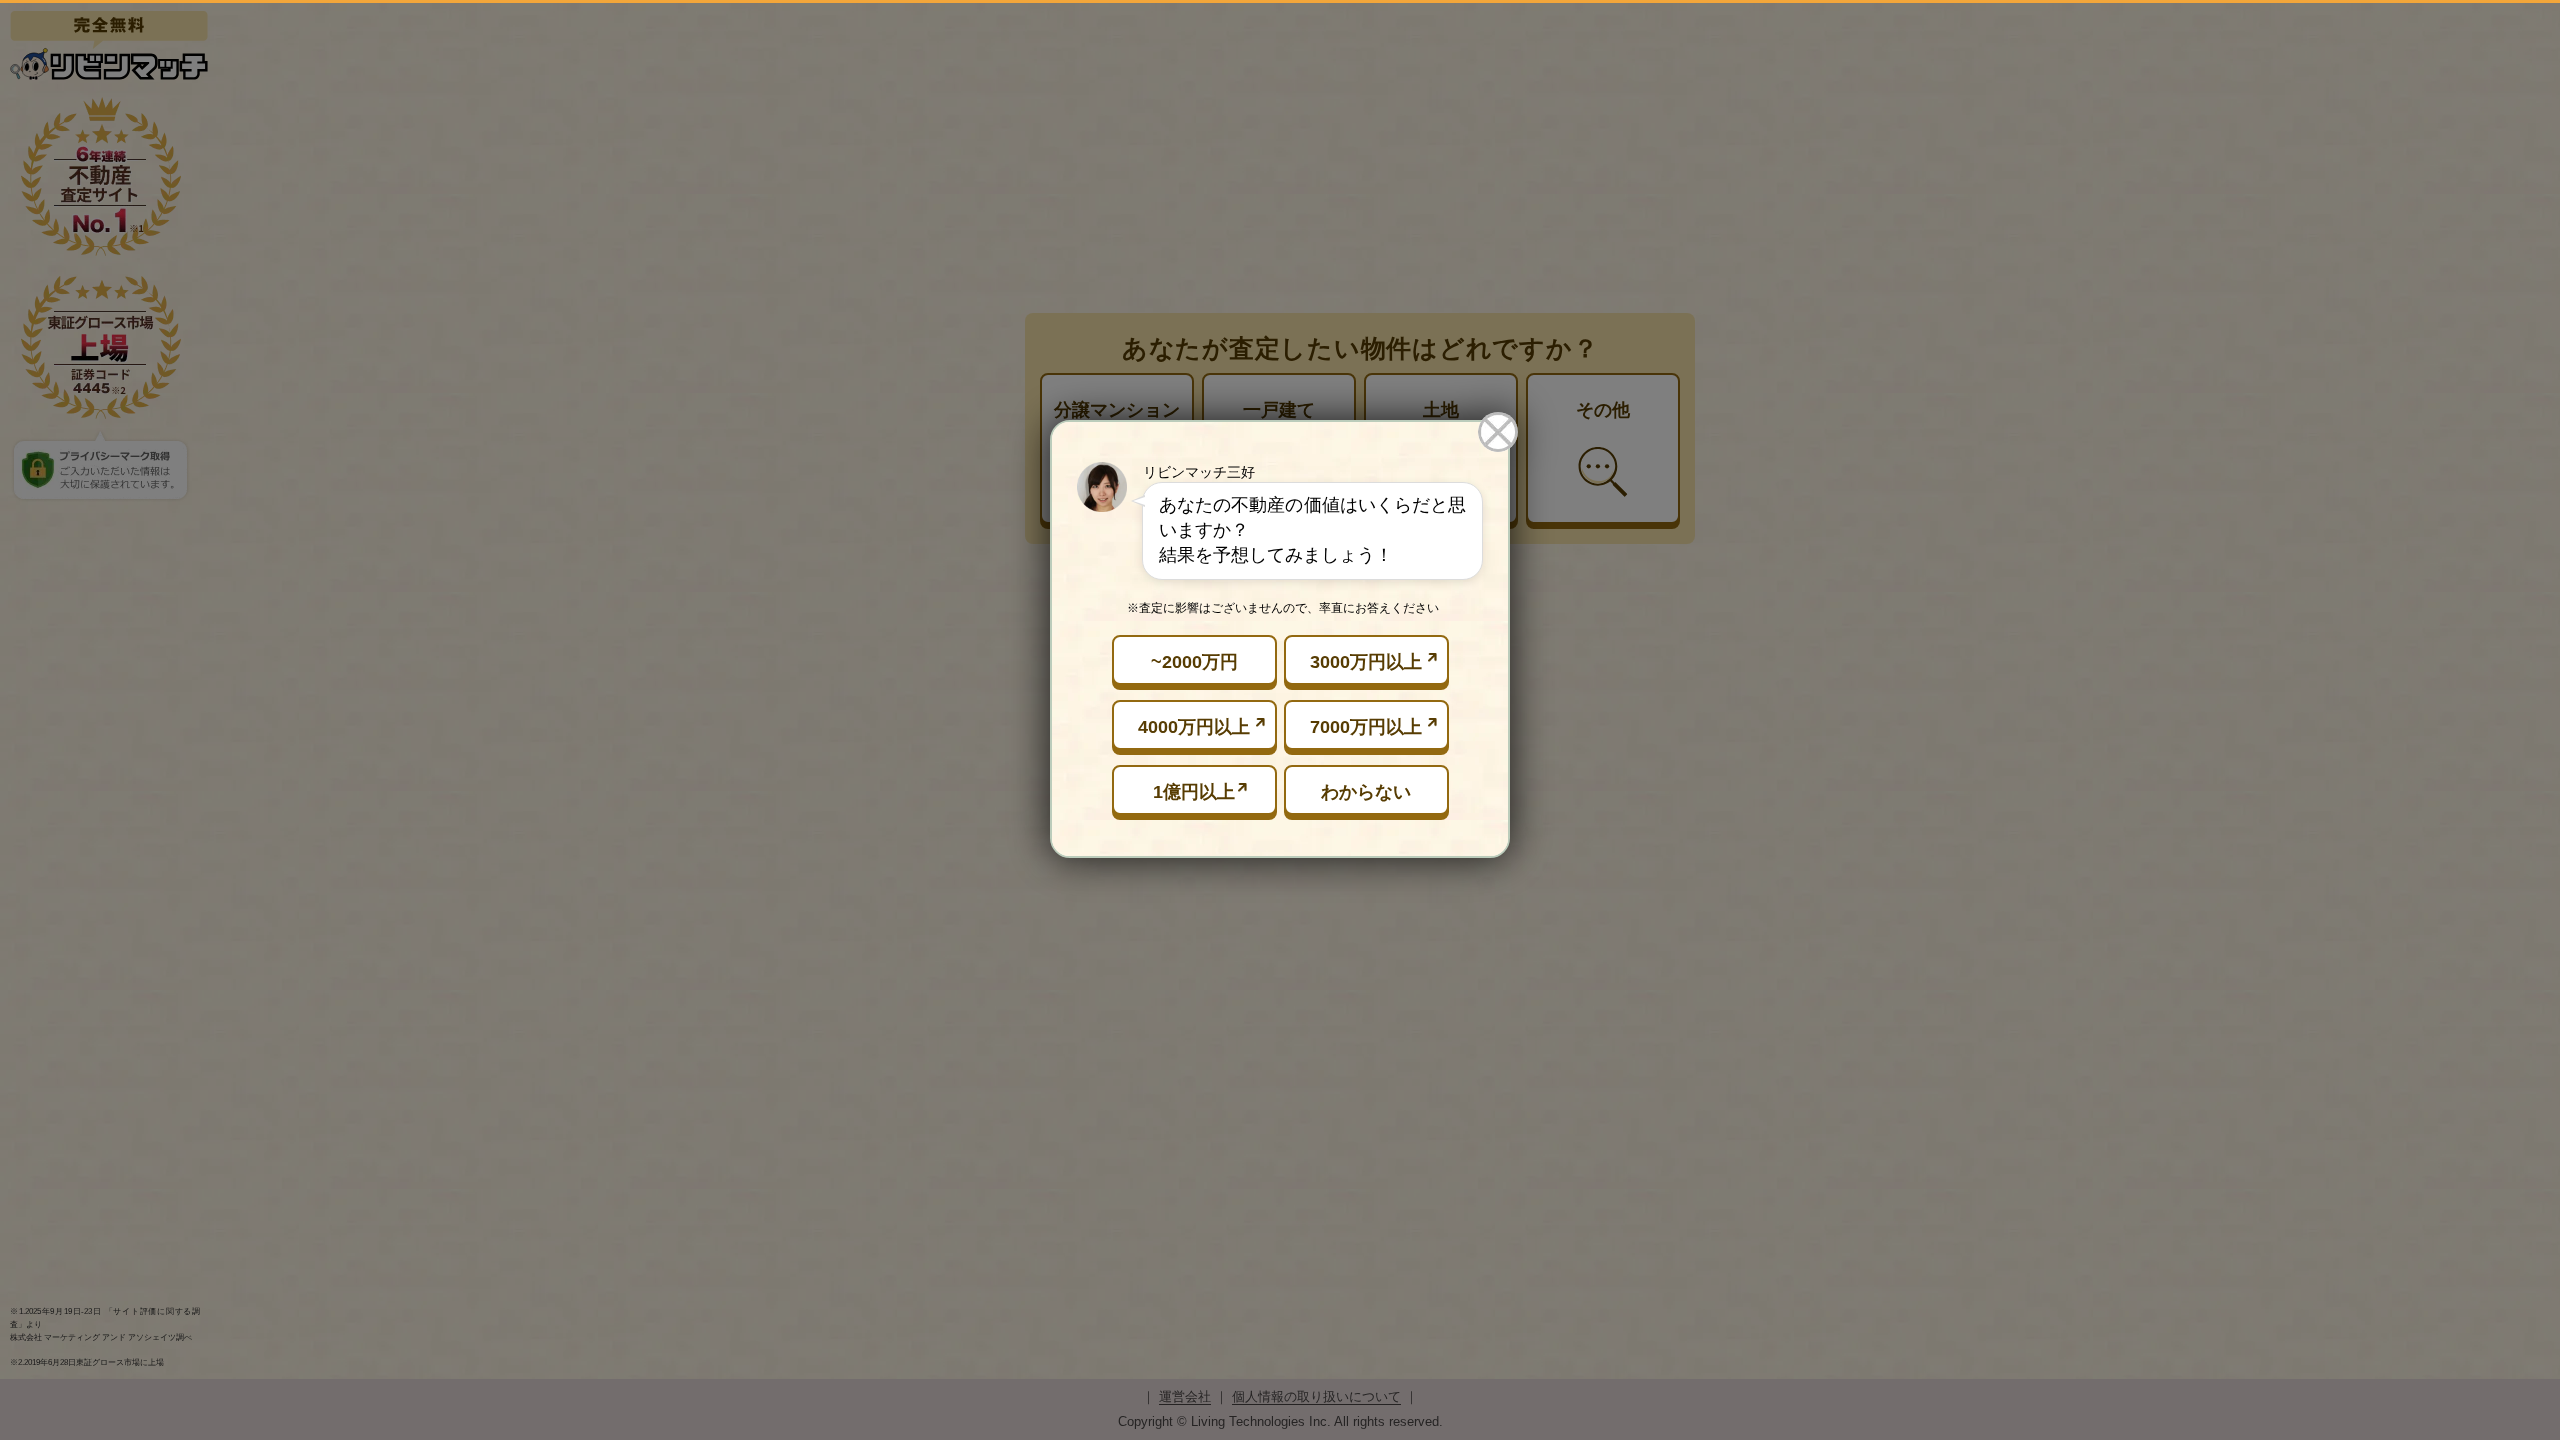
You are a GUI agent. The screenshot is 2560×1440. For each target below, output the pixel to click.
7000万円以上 (1366, 727)
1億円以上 (1194, 792)
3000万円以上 (1366, 662)
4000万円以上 (1194, 727)
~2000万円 (1194, 662)
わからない (1366, 792)
